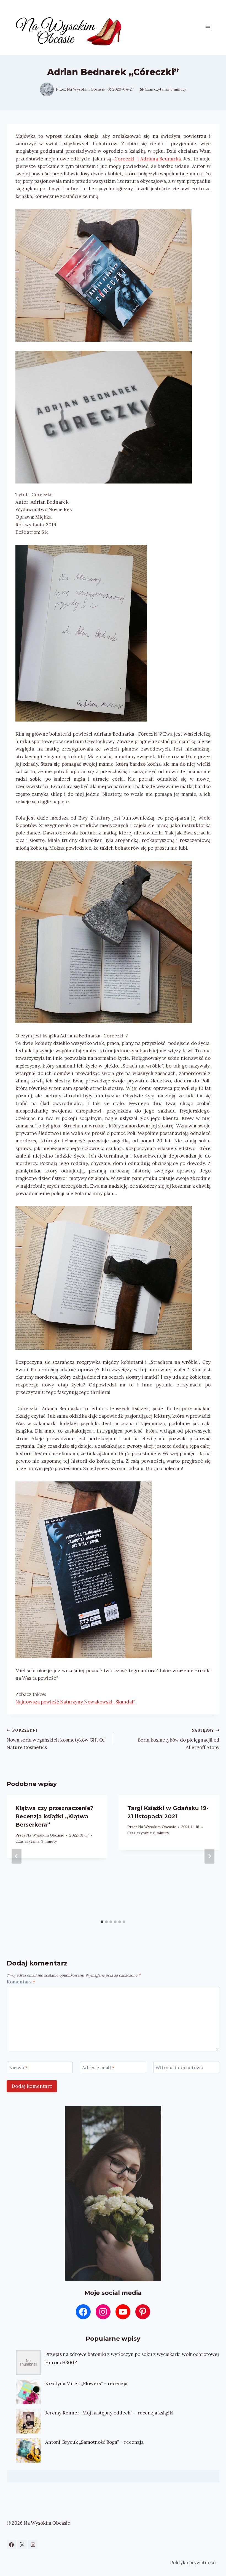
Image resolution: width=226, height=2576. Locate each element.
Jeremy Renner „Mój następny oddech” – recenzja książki (109, 2413)
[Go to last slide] (17, 1856)
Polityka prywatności (193, 2562)
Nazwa (18, 2068)
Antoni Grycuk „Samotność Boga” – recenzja (94, 2442)
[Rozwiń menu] (208, 27)
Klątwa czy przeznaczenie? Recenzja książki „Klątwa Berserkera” (54, 1816)
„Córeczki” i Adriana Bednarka (147, 159)
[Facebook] (11, 2545)
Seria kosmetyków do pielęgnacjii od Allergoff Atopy (179, 1739)
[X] (22, 2545)
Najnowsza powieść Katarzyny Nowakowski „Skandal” (75, 1702)
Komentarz (21, 1982)
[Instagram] (33, 2545)
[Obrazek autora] (47, 89)
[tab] (102, 1922)
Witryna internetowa (179, 2068)
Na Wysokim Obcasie (86, 89)
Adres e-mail (98, 2068)
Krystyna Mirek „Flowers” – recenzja (86, 2384)
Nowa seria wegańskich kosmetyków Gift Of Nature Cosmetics (56, 1739)
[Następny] (209, 1856)
